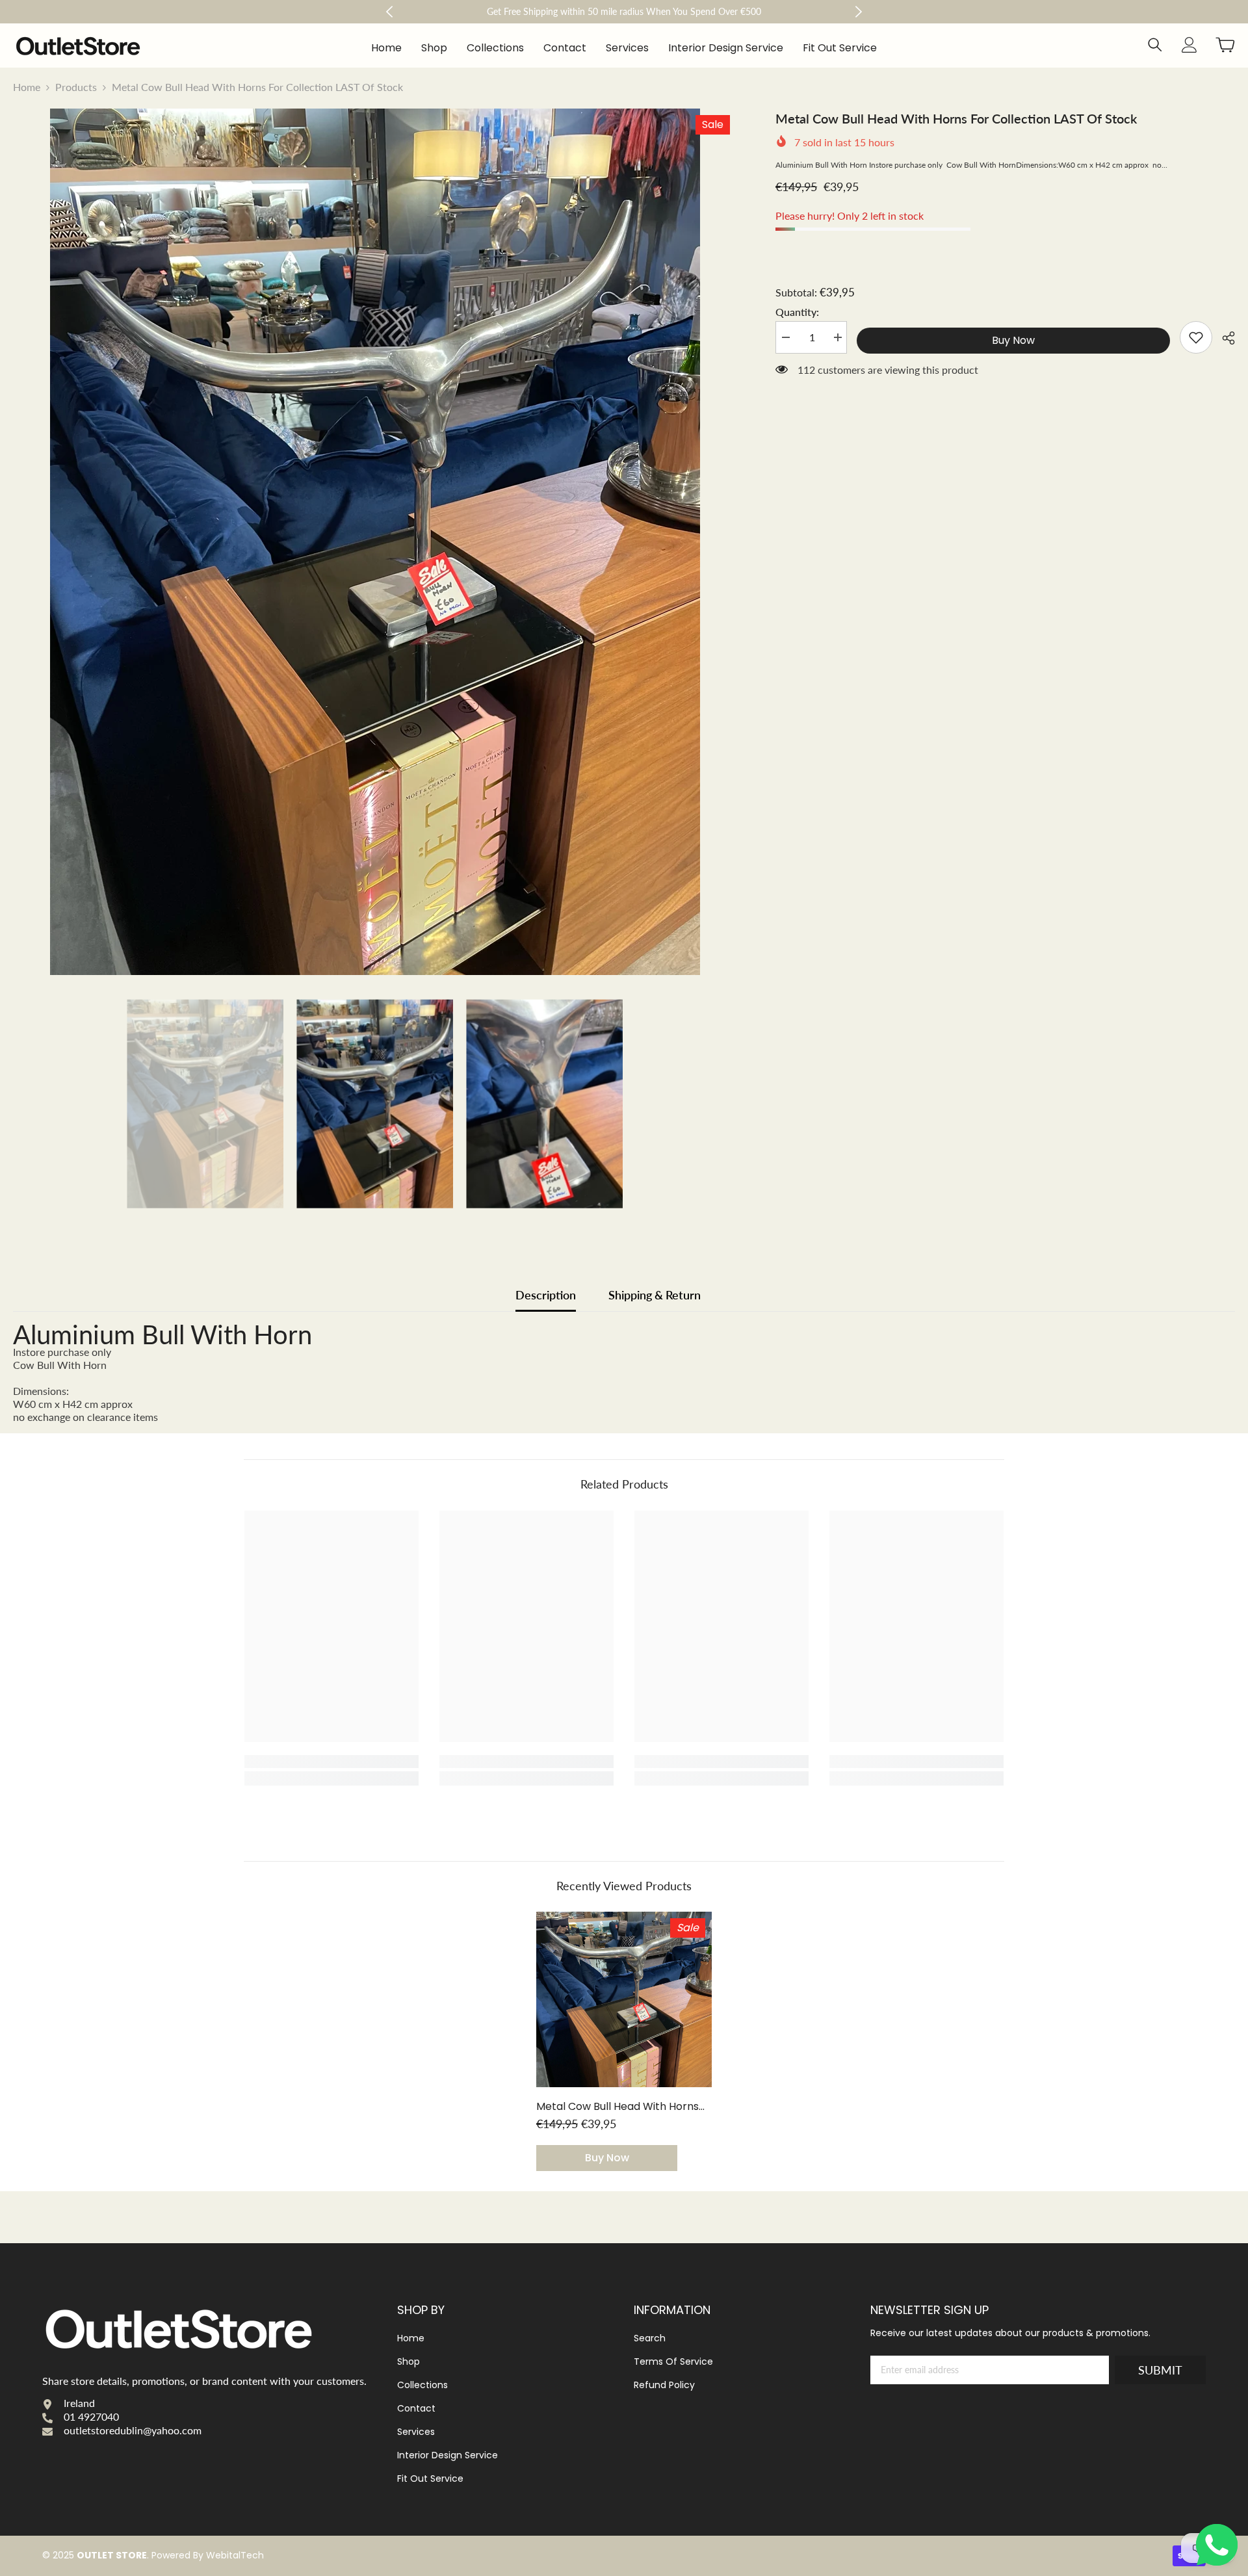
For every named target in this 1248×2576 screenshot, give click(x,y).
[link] (1196, 337)
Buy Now (1013, 340)
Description (546, 1295)
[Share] (1224, 338)
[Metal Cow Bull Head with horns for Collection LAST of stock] (624, 1999)
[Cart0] (1225, 45)
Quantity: (797, 312)
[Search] (1155, 45)
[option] (375, 542)
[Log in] (1189, 45)
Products (76, 87)
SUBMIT (1160, 2370)
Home (27, 87)
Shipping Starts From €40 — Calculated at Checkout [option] (624, 11)
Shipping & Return (655, 1295)
